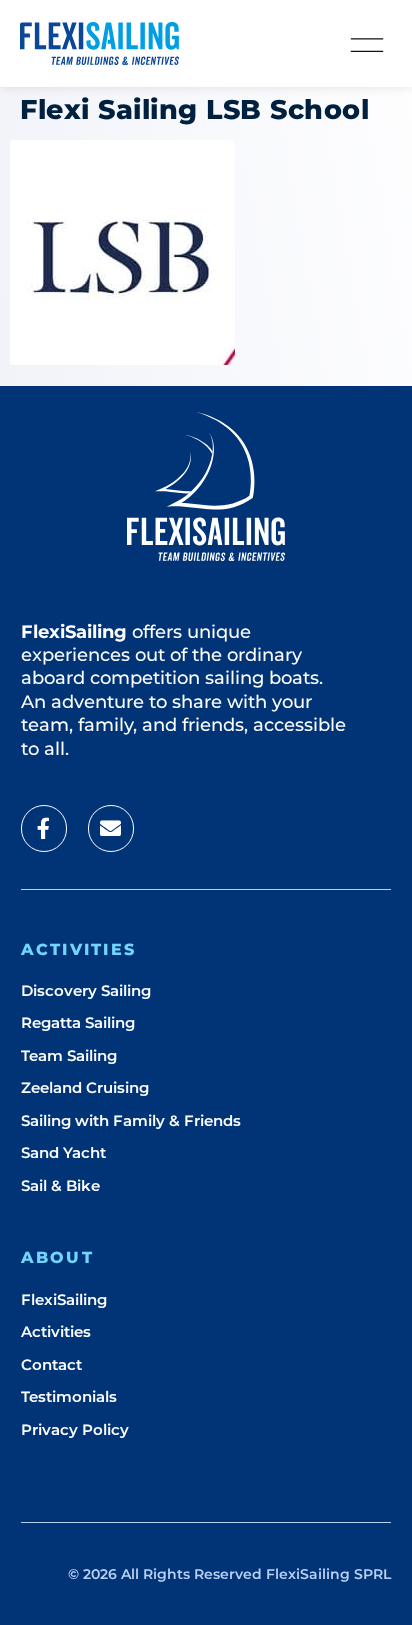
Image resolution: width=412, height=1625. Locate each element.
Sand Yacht (63, 1152)
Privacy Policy (75, 1429)
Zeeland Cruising (85, 1087)
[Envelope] (111, 828)
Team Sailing (69, 1055)
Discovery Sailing (86, 990)
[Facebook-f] (44, 828)
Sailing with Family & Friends (131, 1120)
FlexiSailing (64, 1299)
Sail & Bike (60, 1185)
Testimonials (69, 1396)
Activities (56, 1331)
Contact (51, 1364)
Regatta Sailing (78, 1022)
